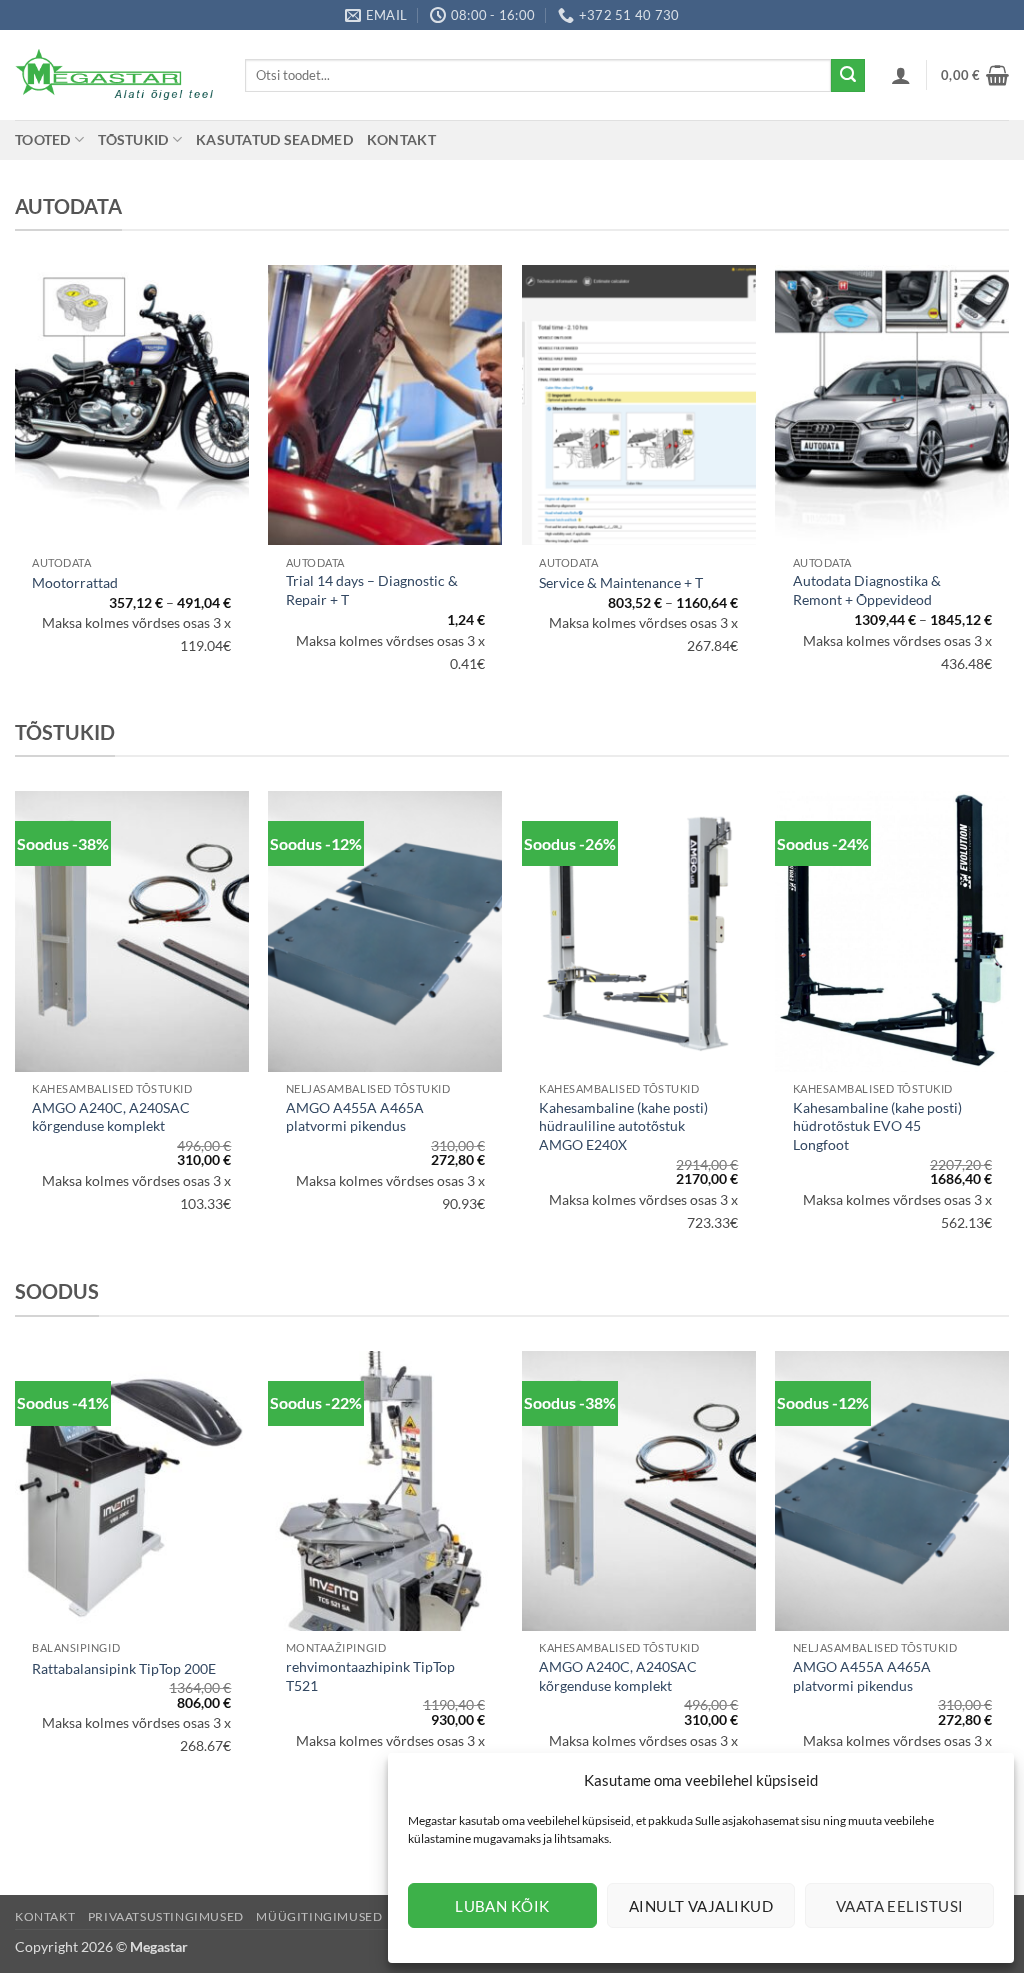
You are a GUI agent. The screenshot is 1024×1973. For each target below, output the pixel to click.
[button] (901, 75)
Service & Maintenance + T (621, 582)
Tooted (43, 139)
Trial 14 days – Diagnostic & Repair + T (372, 590)
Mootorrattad (75, 582)
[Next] (1008, 1031)
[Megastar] (115, 75)
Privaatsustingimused (166, 1916)
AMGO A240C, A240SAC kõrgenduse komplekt (111, 1117)
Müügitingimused (319, 1916)
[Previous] (16, 1031)
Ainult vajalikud (701, 1906)
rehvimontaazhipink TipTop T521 (370, 1676)
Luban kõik (502, 1906)
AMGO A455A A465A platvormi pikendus (355, 1117)
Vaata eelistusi (900, 1906)
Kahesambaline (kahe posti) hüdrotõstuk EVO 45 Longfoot (877, 1126)
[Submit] (848, 76)
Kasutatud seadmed (274, 139)
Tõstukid (133, 139)
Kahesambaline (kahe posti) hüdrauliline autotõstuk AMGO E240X (623, 1126)
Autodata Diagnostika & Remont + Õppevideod (867, 590)
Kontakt (401, 139)
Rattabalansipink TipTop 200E (124, 1668)
